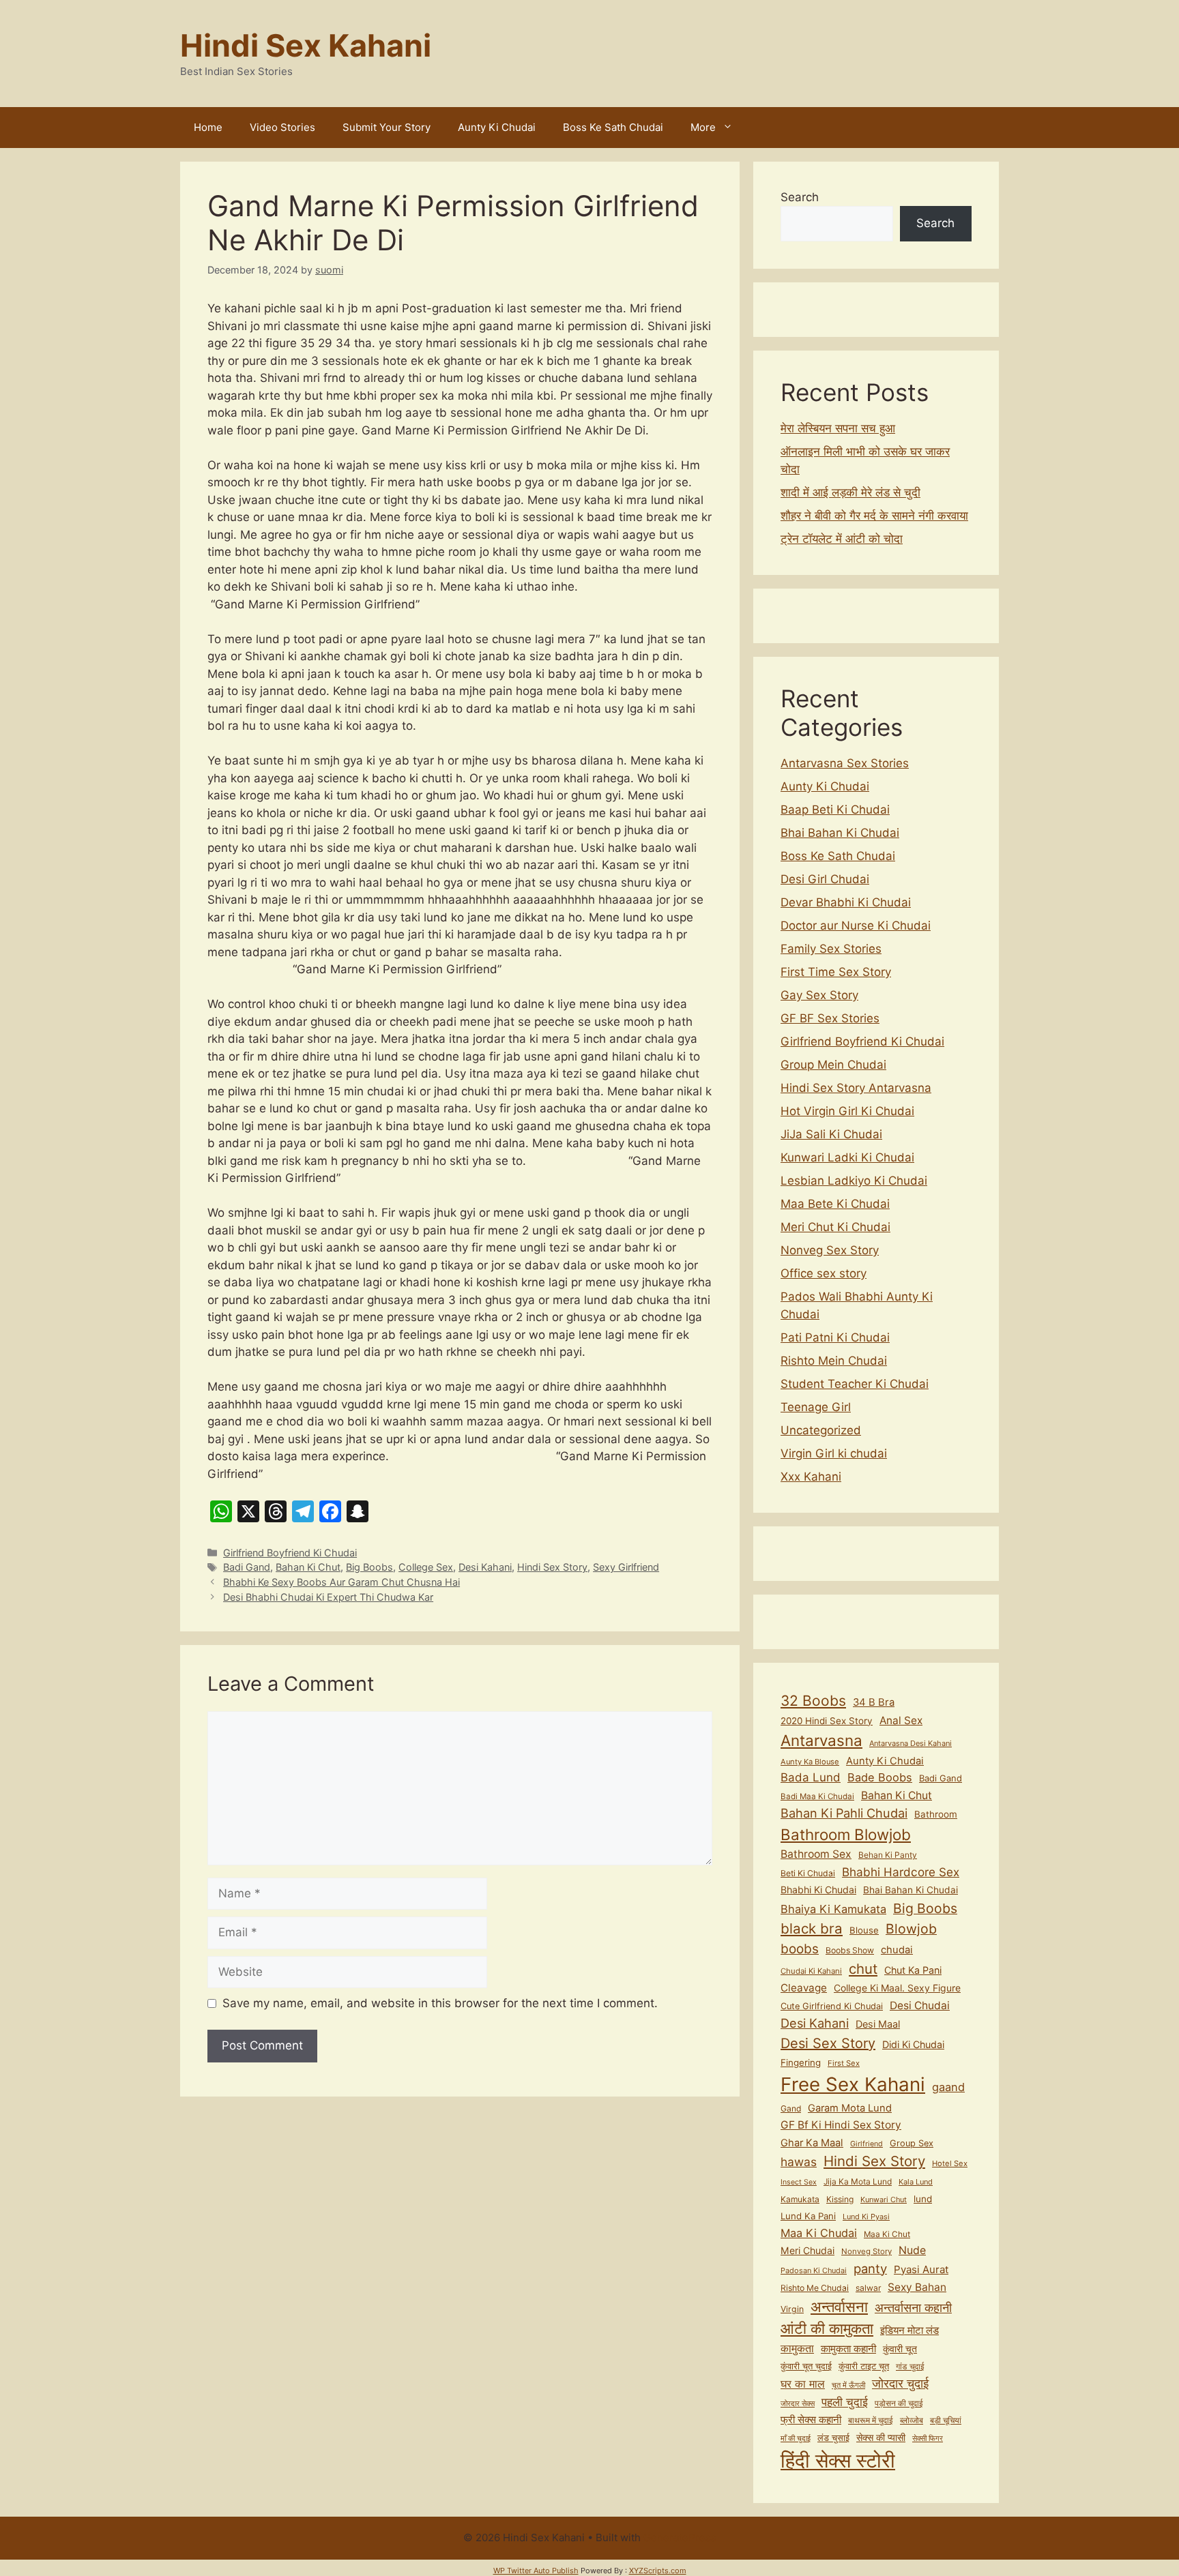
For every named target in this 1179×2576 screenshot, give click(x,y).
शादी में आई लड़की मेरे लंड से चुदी (850, 492)
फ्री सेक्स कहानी (811, 2420)
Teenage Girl (816, 1407)
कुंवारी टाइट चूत (864, 2366)
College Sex (426, 1567)
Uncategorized (821, 1430)
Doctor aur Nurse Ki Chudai (856, 926)
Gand (791, 2108)
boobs (800, 1949)
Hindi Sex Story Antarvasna (856, 1088)
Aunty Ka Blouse (810, 1762)
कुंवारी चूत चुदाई (806, 2366)
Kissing (840, 2199)
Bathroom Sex (816, 1854)
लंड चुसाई (833, 2438)
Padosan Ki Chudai (814, 2270)
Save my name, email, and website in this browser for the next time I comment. (440, 2003)
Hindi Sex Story (552, 1567)
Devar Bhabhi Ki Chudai (846, 902)
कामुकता (797, 2349)
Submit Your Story (387, 127)
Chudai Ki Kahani (811, 1971)
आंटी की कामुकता (827, 2328)
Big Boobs (369, 1567)
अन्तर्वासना (839, 2307)
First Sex (844, 2063)
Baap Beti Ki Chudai (835, 810)
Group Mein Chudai (833, 1065)
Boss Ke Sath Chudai (613, 127)
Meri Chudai (807, 2250)
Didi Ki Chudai (913, 2044)
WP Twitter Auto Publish (536, 2571)
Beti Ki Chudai (808, 1873)
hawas (799, 2162)
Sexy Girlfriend (626, 1567)
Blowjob (911, 1929)
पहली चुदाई (845, 2402)
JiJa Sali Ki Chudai (831, 1134)
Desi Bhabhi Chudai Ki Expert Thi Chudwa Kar (328, 1597)
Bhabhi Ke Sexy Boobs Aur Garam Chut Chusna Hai (341, 1582)
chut (863, 1969)
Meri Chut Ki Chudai (835, 1227)
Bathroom (936, 1814)
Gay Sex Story (819, 995)
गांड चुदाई (910, 2366)
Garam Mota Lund (850, 2108)
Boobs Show (850, 1950)
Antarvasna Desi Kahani (911, 1743)
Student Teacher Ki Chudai (855, 1384)
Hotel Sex (950, 2163)
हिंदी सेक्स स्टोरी (838, 2460)
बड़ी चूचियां (946, 2420)
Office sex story (824, 1273)
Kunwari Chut (884, 2200)
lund (923, 2199)
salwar (868, 2288)
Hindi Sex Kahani (306, 45)
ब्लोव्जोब (912, 2420)
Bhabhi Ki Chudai (818, 1890)
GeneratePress (680, 2537)
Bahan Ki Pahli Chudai (844, 1813)
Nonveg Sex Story (830, 1250)
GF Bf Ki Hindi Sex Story (841, 2125)
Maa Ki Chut (887, 2234)
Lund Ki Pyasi (866, 2217)
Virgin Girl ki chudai (834, 1453)
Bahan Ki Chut (308, 1567)
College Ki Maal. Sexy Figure (897, 1988)
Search (800, 197)
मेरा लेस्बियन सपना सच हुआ (838, 428)
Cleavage (804, 1988)
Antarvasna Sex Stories (845, 763)
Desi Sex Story (828, 2043)
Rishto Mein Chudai (834, 1361)
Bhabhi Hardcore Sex (901, 1872)
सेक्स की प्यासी (881, 2437)
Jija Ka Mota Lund (858, 2181)
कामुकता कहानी (848, 2349)
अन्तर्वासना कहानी (913, 2307)
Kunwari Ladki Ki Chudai (847, 1157)
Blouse (864, 1930)
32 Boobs (813, 1701)
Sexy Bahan (917, 2287)
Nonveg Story (867, 2251)
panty (870, 2268)
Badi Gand (247, 1567)
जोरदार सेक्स (798, 2403)
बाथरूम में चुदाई (871, 2420)
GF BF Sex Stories (830, 1018)
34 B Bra (874, 1702)
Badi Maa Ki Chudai (817, 1796)
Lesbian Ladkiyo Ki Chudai (854, 1181)
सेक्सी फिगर (928, 2439)
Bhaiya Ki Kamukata (833, 1909)
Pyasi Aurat (921, 2269)
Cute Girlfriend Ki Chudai (832, 2006)
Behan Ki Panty (888, 1855)
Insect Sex (799, 2182)
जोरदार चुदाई (900, 2383)
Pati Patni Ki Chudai (835, 1337)
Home (208, 127)
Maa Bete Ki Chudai (835, 1204)
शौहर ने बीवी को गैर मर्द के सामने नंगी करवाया (874, 516)
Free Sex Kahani (853, 2084)
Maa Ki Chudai (819, 2233)
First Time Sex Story (836, 972)
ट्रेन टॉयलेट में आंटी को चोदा (842, 539)
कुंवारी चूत (900, 2349)
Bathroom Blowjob (846, 1834)
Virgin (792, 2309)
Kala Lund (916, 2182)
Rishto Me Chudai (815, 2288)
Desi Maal (878, 2024)
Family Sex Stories (831, 949)
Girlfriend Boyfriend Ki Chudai (290, 1553)
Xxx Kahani (811, 1477)
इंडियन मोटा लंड (909, 2330)
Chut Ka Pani (913, 1970)
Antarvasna (821, 1740)
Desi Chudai (920, 2005)
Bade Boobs (880, 1777)
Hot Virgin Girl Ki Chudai (847, 1111)
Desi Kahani (485, 1567)
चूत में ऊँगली (848, 2385)
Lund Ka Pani (808, 2216)
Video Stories (282, 127)
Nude (912, 2250)
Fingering (801, 2062)
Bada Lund (811, 1777)
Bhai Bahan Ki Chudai (840, 833)
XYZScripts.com (658, 2571)
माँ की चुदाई (796, 2438)
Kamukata (800, 2199)
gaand (948, 2087)
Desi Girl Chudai (825, 879)
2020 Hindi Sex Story (827, 1721)
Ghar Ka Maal (812, 2143)
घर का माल (803, 2384)
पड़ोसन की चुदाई (899, 2403)
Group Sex (912, 2143)
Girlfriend (867, 2144)
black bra (812, 1928)
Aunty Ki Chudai (497, 127)
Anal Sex (901, 1720)
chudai (897, 1950)
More (703, 127)
